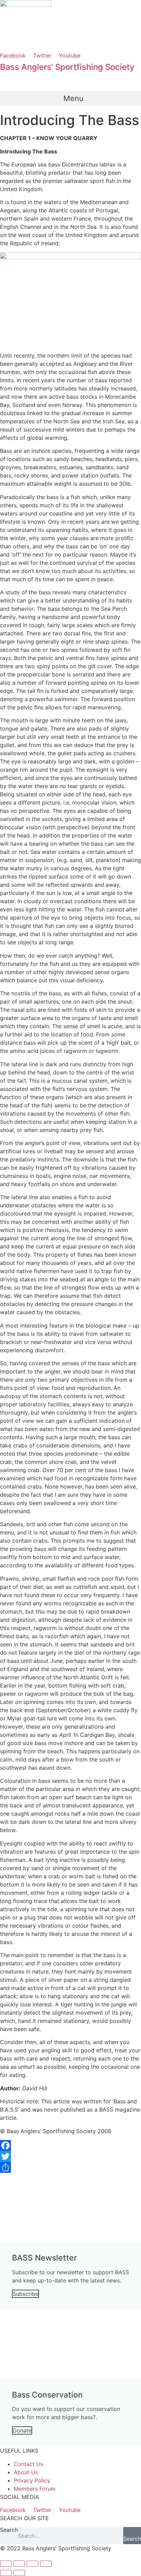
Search (9, 2530)
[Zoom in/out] (46, 2564)
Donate (22, 2430)
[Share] (70, 2167)
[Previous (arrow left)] (6, 2573)
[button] (70, 98)
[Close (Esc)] (6, 2564)
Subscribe (25, 2294)
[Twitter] (70, 2156)
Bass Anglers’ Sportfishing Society (67, 67)
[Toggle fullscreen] (33, 2564)
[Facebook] (70, 2145)
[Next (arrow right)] (19, 2573)
